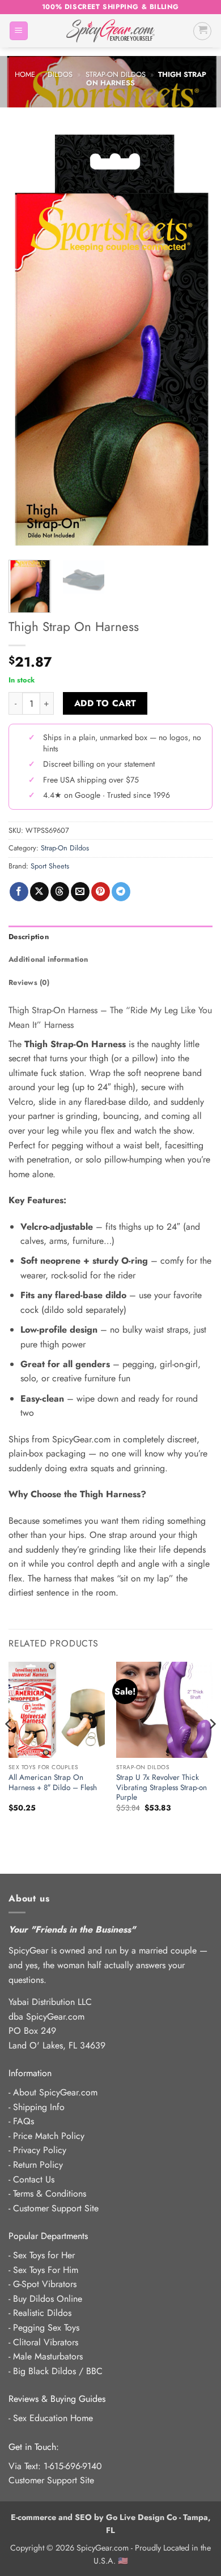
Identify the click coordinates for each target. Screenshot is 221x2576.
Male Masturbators (48, 2356)
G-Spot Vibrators (45, 2284)
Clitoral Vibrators (46, 2342)
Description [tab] (29, 937)
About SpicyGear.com (55, 2092)
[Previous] (27, 341)
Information (30, 2073)
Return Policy (38, 2165)
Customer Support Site (56, 2208)
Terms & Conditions (50, 2194)
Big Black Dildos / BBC (58, 2371)
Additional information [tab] (48, 959)
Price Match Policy (49, 2136)
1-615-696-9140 (73, 2466)
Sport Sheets (50, 866)
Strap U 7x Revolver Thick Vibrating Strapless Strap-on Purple (161, 1788)
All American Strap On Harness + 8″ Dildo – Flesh (53, 1782)
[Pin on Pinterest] (101, 892)
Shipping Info (39, 2107)
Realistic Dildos (42, 2313)
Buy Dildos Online (48, 2299)
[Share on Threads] (60, 892)
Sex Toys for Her (44, 2255)
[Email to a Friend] (80, 892)
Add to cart (105, 703)
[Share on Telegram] (121, 892)
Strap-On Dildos (116, 74)
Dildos (60, 74)
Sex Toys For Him (46, 2270)
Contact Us (34, 2179)
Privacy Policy (40, 2150)
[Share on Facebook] (19, 892)
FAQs (24, 2121)
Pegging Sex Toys (46, 2328)
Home (25, 74)
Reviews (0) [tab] (29, 982)
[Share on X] (39, 892)
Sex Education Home (53, 2418)
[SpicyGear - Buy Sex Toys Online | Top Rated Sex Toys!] (110, 31)
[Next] (194, 341)
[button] (19, 31)
